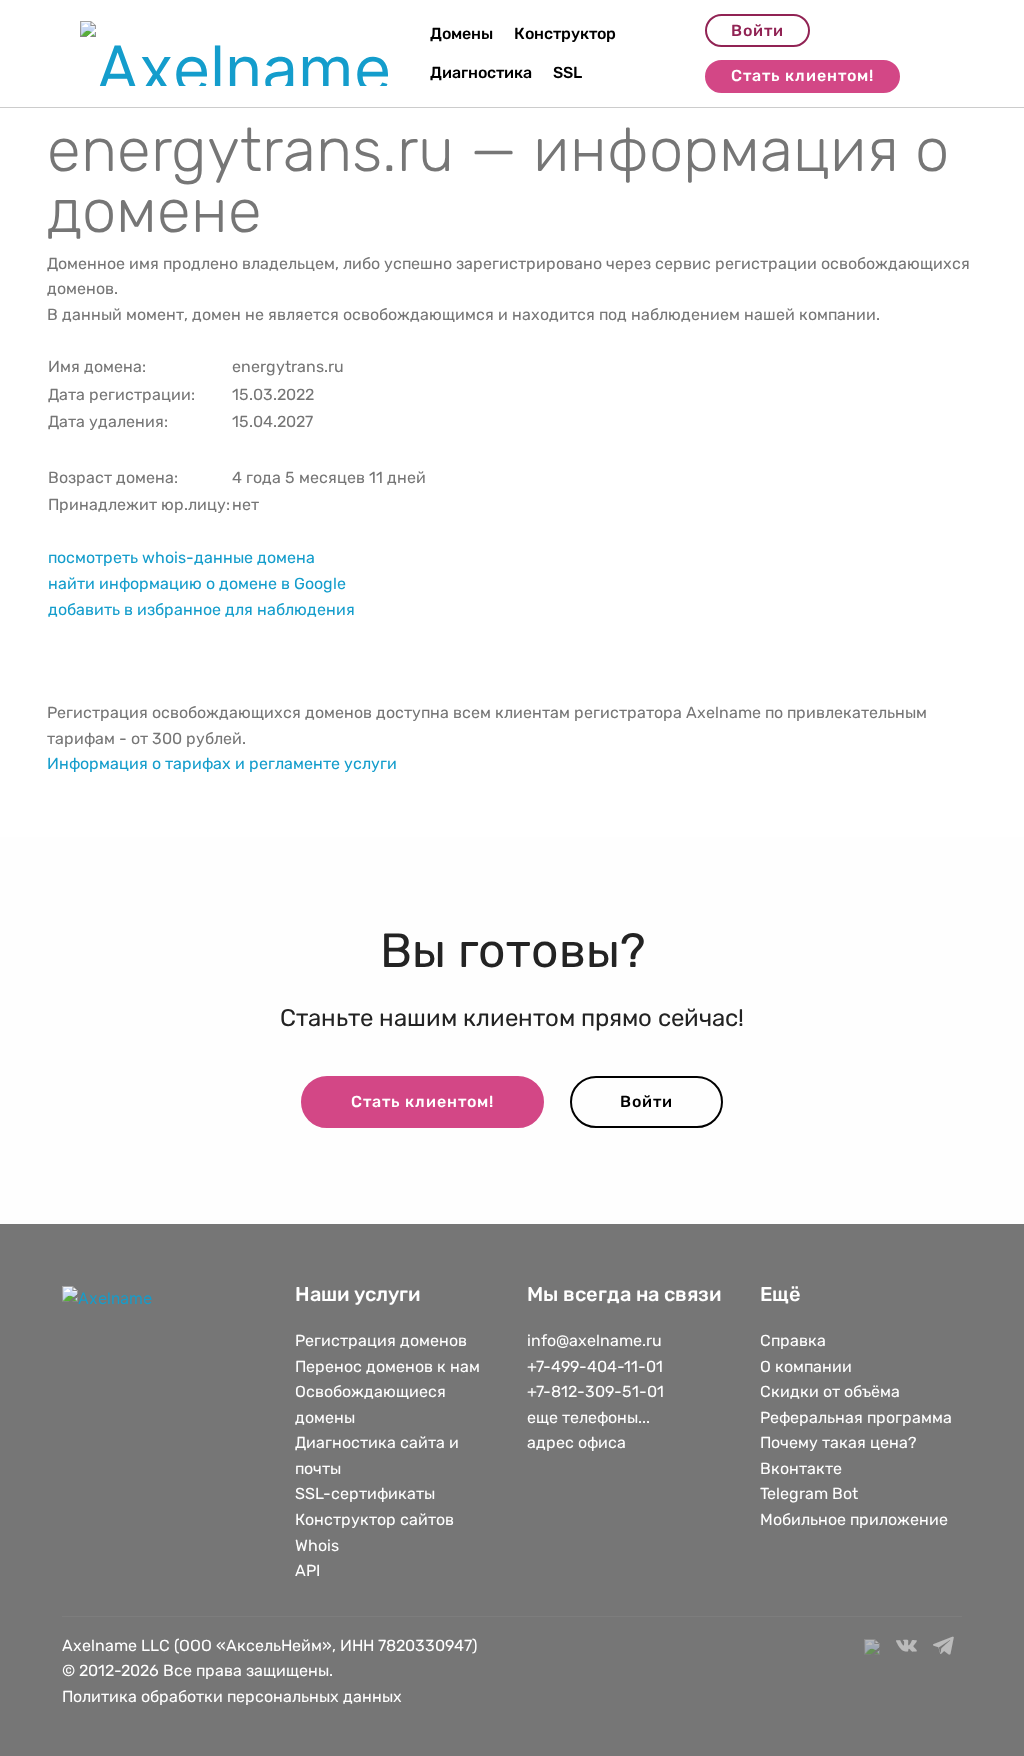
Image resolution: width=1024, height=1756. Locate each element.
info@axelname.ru (594, 1340)
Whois (317, 1545)
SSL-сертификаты (367, 1493)
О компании (806, 1366)
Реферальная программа (856, 1417)
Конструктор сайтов (374, 1519)
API (307, 1570)
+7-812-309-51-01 (595, 1391)
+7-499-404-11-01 (595, 1366)
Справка (793, 1340)
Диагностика (481, 72)
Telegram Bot (809, 1493)
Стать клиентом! (802, 75)
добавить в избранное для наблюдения (201, 609)
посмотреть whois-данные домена (181, 557)
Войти (757, 30)
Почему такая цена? (838, 1442)
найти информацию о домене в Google (197, 583)
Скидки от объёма (830, 1391)
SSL (567, 72)
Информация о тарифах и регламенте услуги (222, 763)
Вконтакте (801, 1468)
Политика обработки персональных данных (232, 1696)
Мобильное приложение (854, 1519)
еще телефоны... (588, 1417)
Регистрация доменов (381, 1340)
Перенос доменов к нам (387, 1366)
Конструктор (565, 33)
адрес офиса (576, 1442)
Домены (461, 33)
